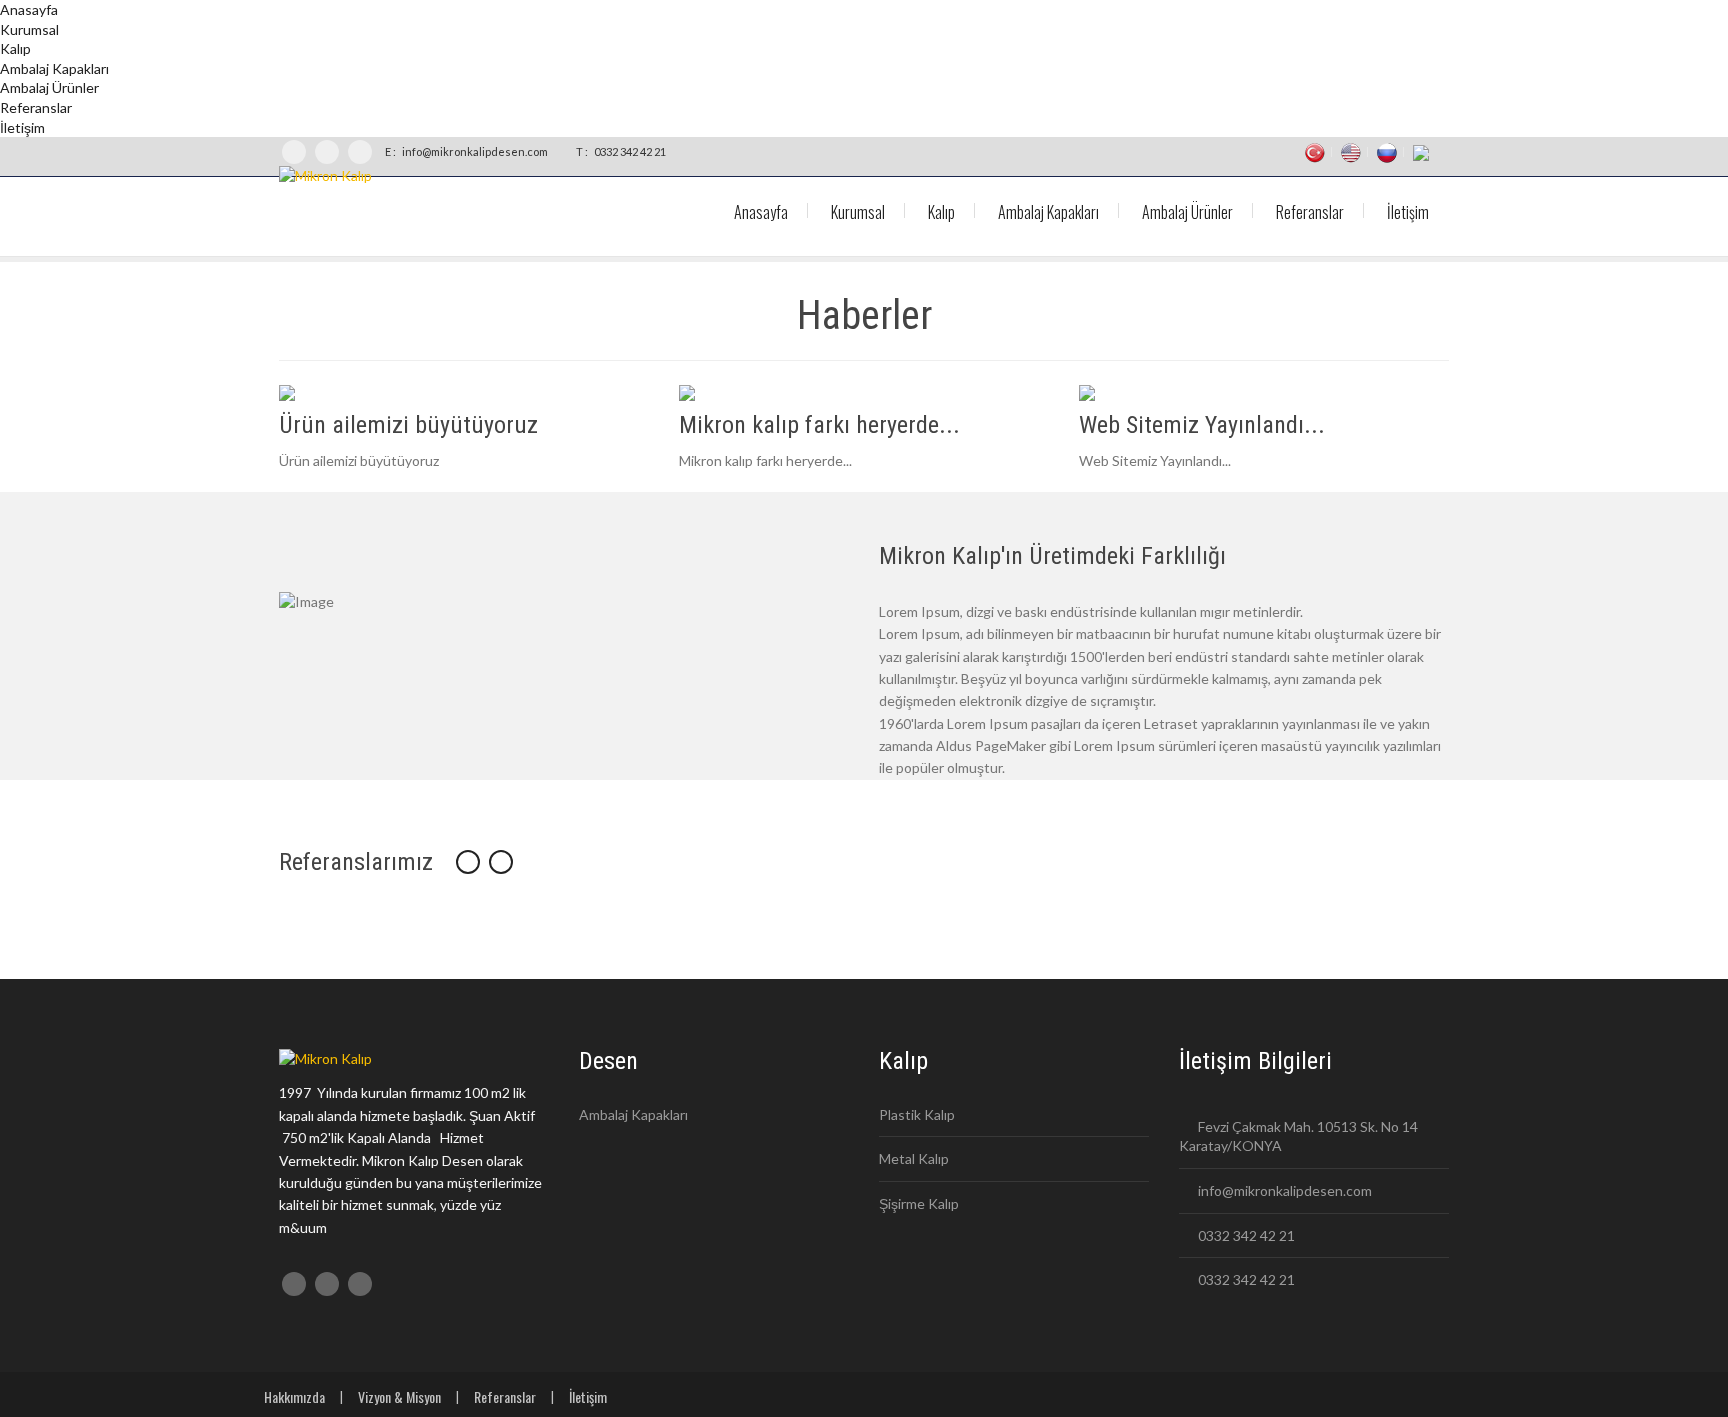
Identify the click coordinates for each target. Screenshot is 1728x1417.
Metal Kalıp (914, 1158)
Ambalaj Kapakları (633, 1114)
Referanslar (505, 1396)
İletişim (588, 1396)
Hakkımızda (294, 1396)
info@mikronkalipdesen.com (474, 151)
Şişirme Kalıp (919, 1203)
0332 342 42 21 (629, 151)
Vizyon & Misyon (399, 1396)
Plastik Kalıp (917, 1114)
